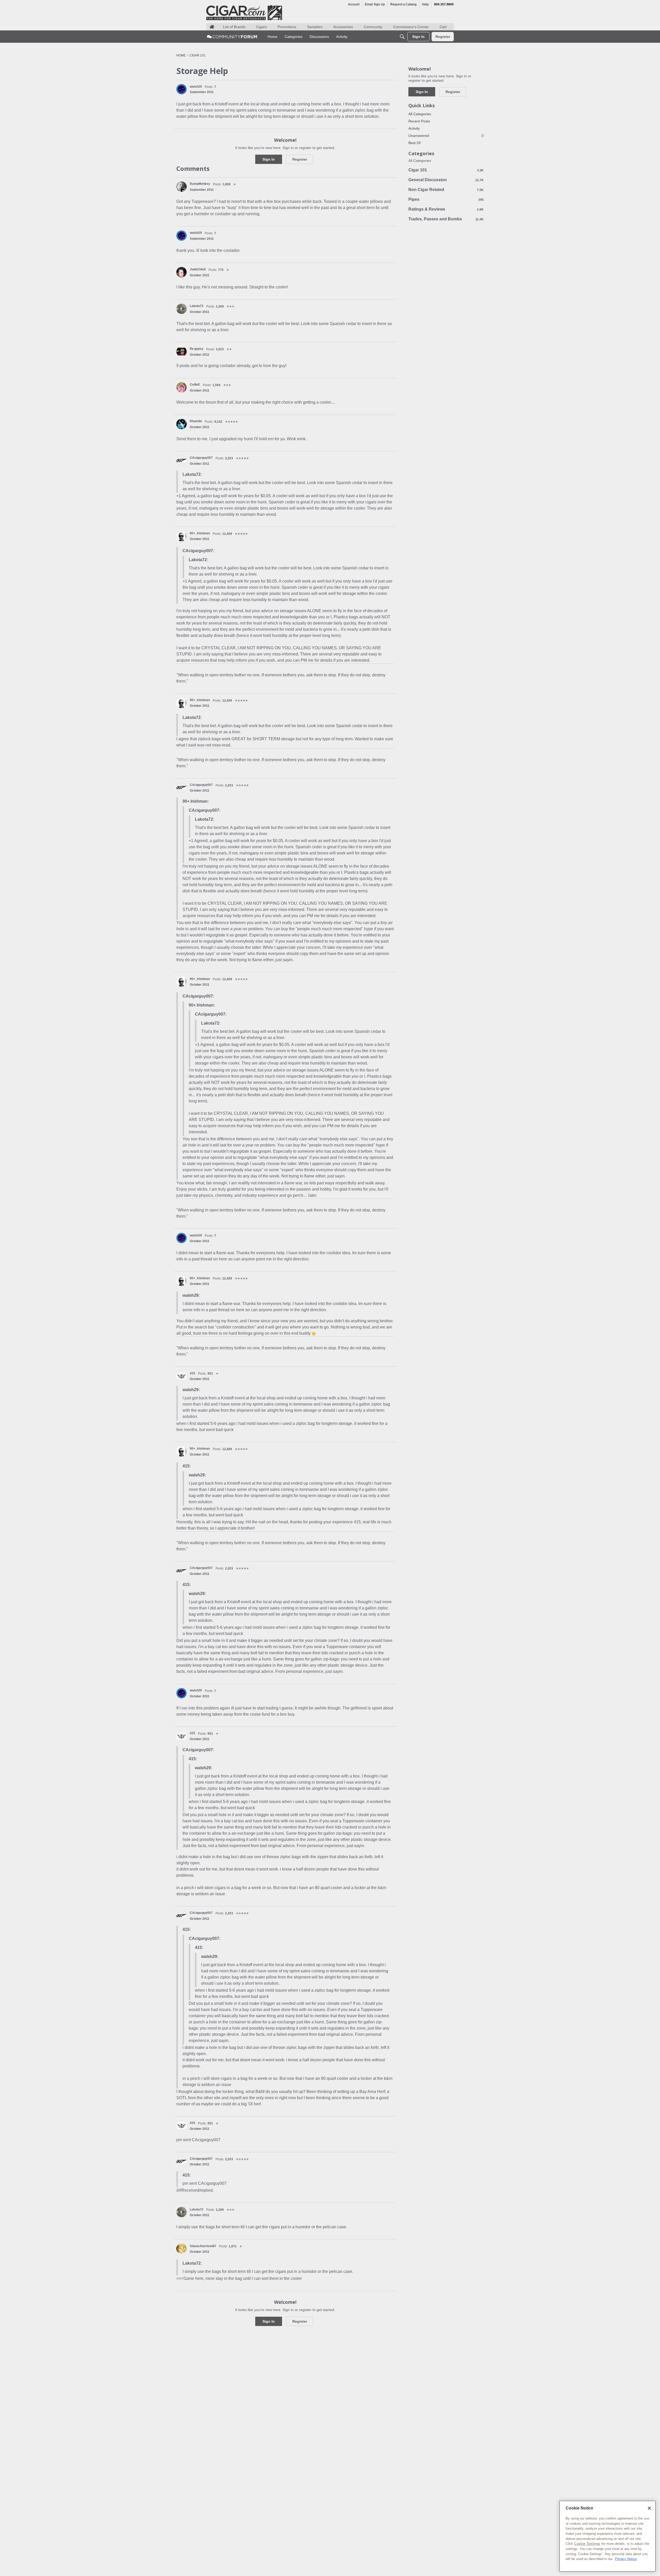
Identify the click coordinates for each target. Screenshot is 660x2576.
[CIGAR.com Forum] (232, 37)
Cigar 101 (446, 170)
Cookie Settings (587, 2544)
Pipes (446, 199)
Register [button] (300, 159)
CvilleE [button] (195, 385)
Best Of (414, 143)
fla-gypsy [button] (197, 349)
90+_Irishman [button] (200, 533)
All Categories (420, 114)
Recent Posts (419, 121)
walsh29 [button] (196, 87)
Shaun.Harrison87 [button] (203, 2246)
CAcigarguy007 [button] (201, 458)
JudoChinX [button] (198, 269)
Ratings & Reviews (446, 209)
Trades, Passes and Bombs (446, 219)
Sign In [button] (269, 159)
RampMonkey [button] (200, 184)
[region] (608, 2536)
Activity (414, 128)
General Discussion (446, 180)
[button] (181, 89)
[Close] (649, 2508)
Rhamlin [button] (196, 421)
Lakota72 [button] (197, 306)
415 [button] (192, 1373)
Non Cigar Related (446, 190)
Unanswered (446, 136)
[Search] (402, 37)
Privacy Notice (626, 2559)
